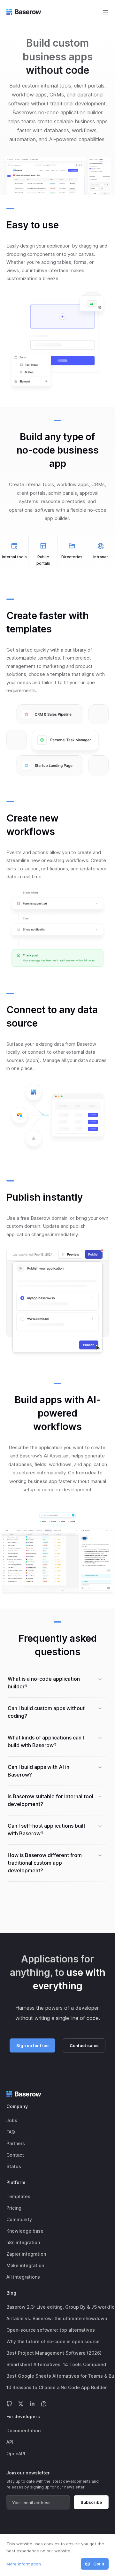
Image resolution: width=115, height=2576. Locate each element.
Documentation (23, 2431)
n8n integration (23, 2242)
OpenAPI (16, 2454)
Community (19, 2219)
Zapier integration (26, 2254)
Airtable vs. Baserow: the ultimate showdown (57, 2318)
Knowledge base (25, 2231)
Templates (18, 2196)
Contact (15, 2155)
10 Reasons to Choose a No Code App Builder (57, 2387)
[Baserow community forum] (44, 2403)
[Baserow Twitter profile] (21, 2403)
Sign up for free (32, 2045)
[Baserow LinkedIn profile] (32, 2403)
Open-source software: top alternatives (51, 2330)
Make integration (25, 2265)
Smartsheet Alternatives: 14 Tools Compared (56, 2364)
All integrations (23, 2277)
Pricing (14, 2208)
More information (24, 2564)
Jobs (12, 2120)
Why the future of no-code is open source (53, 2341)
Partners (16, 2143)
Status (14, 2166)
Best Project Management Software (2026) (54, 2353)
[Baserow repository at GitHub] (9, 2403)
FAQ (11, 2132)
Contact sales (84, 2045)
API (10, 2442)
